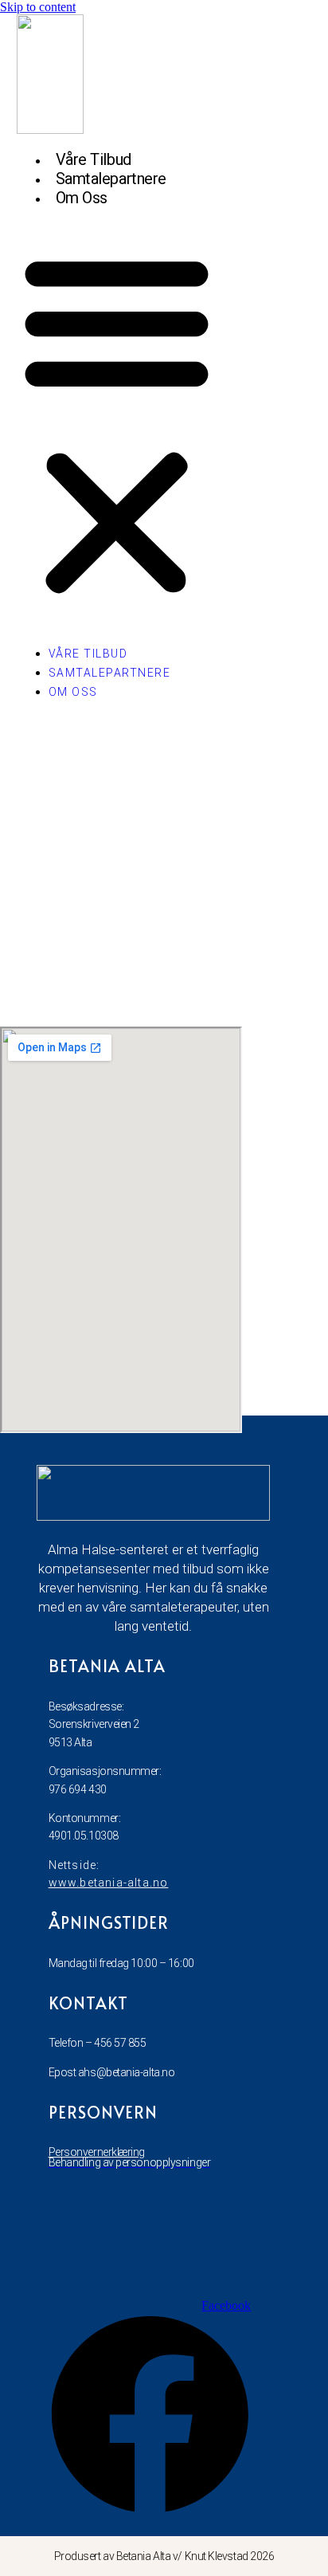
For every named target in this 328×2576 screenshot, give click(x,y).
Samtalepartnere (111, 179)
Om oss (82, 198)
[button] (117, 423)
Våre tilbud (94, 159)
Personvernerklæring (97, 2152)
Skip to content (38, 7)
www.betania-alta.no (109, 1883)
